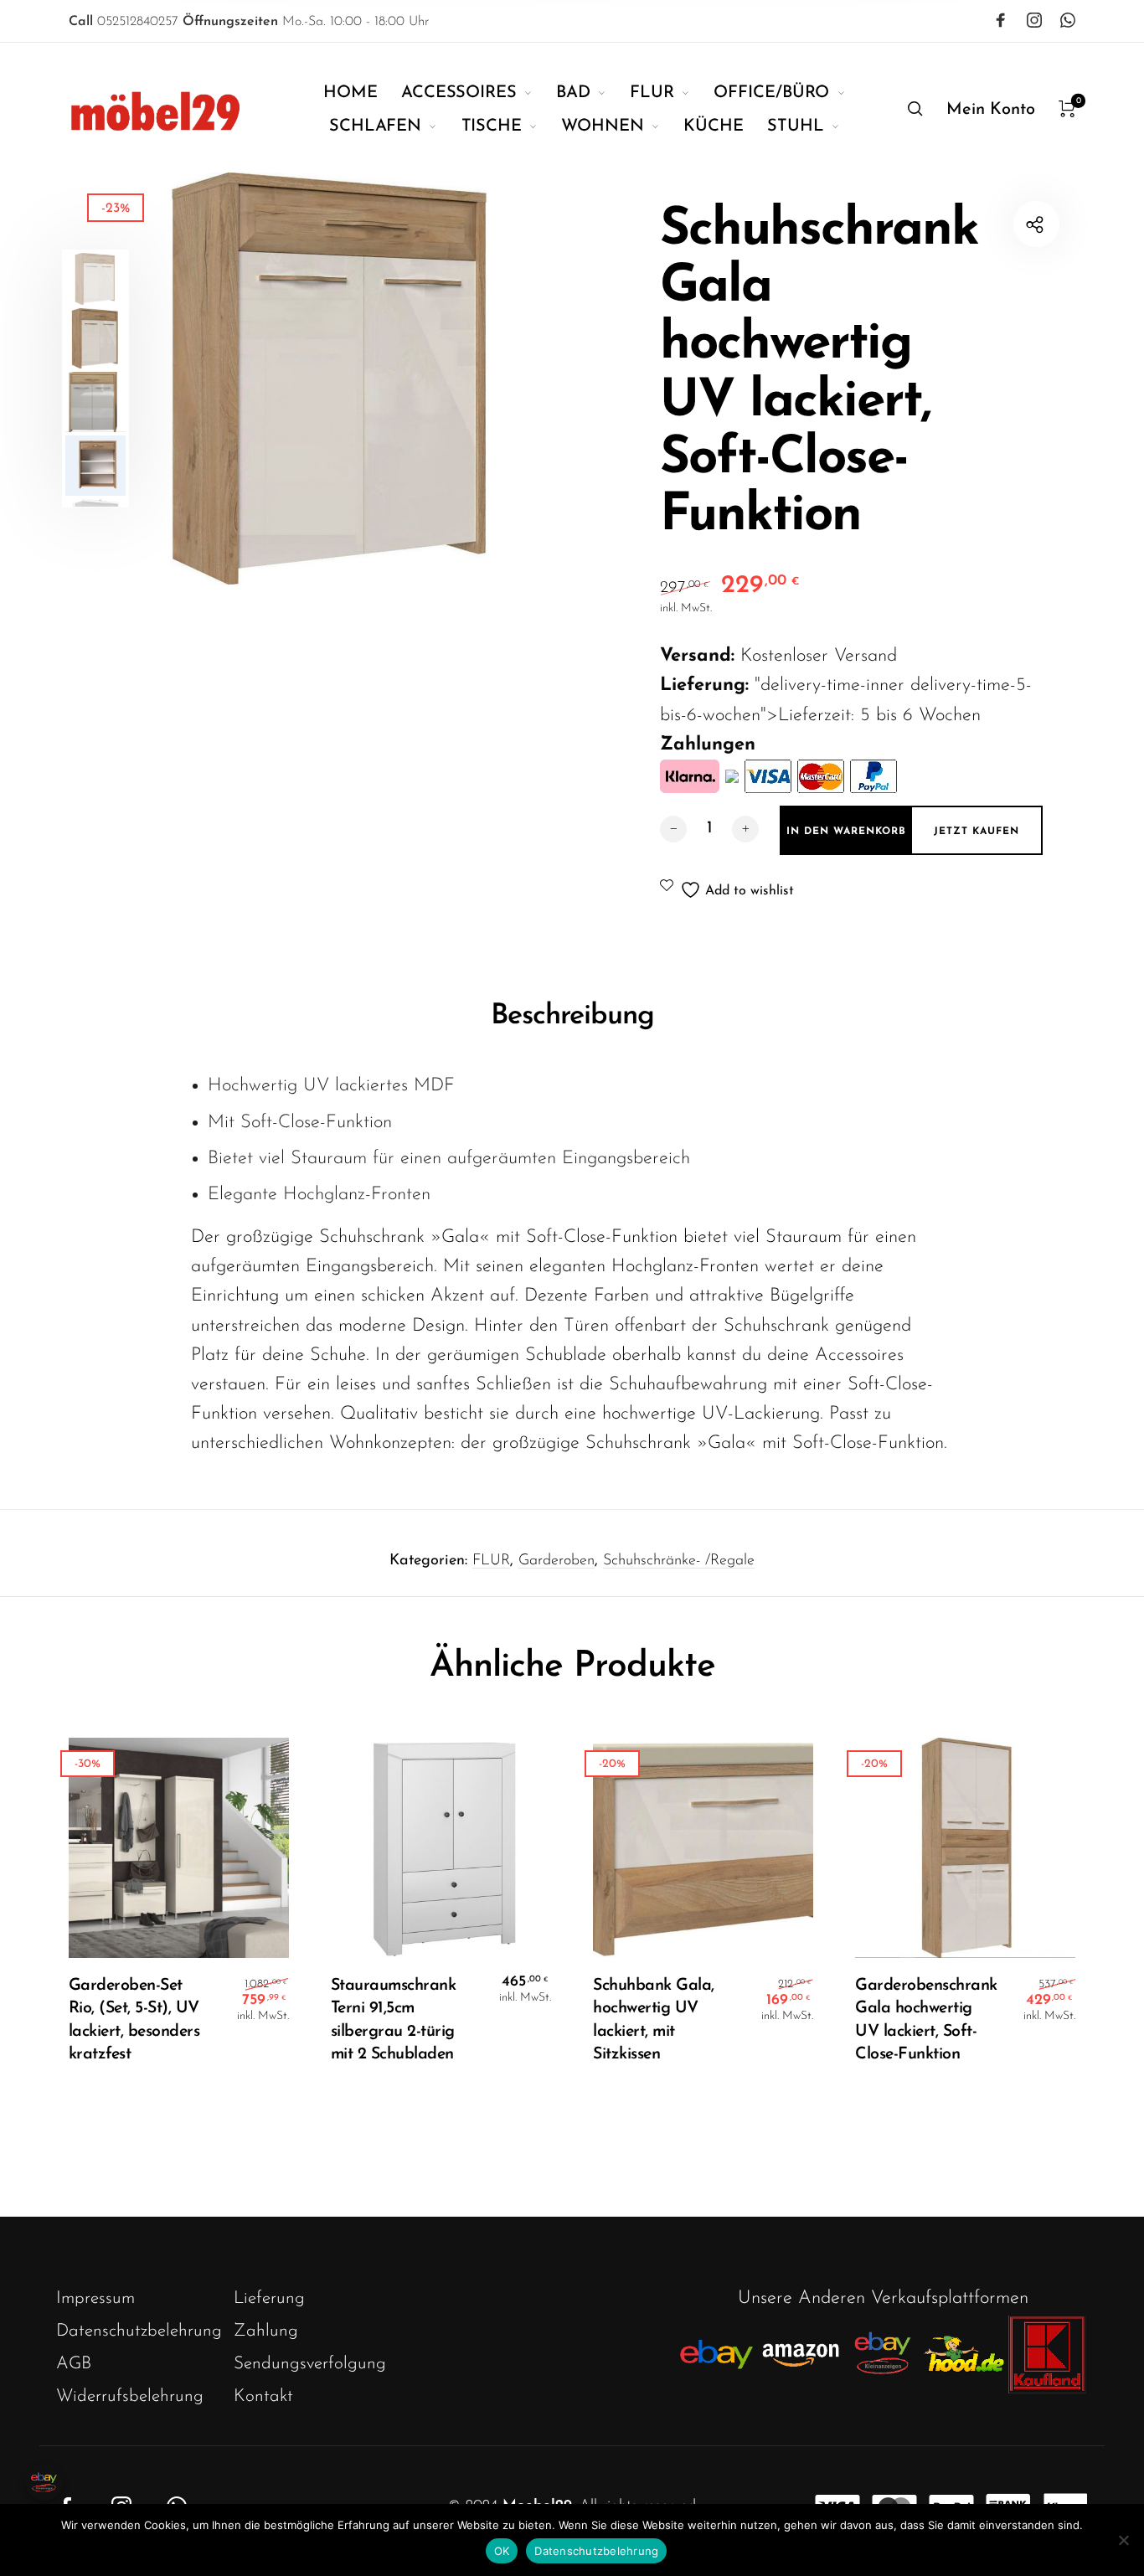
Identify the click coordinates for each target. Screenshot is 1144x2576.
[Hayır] (1123, 2540)
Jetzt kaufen (977, 832)
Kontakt (263, 2396)
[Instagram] (1034, 20)
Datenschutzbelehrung (139, 2331)
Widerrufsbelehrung (130, 2396)
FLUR (491, 1561)
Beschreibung (572, 1016)
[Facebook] (1001, 20)
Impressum (95, 2298)
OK (502, 2551)
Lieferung (269, 2298)
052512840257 (124, 22)
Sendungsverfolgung (310, 2364)
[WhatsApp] (1068, 20)
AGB (74, 2364)
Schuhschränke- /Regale (679, 1561)
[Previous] (169, 379)
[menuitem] (362, 93)
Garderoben (557, 1561)
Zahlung (266, 2331)
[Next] (523, 379)
